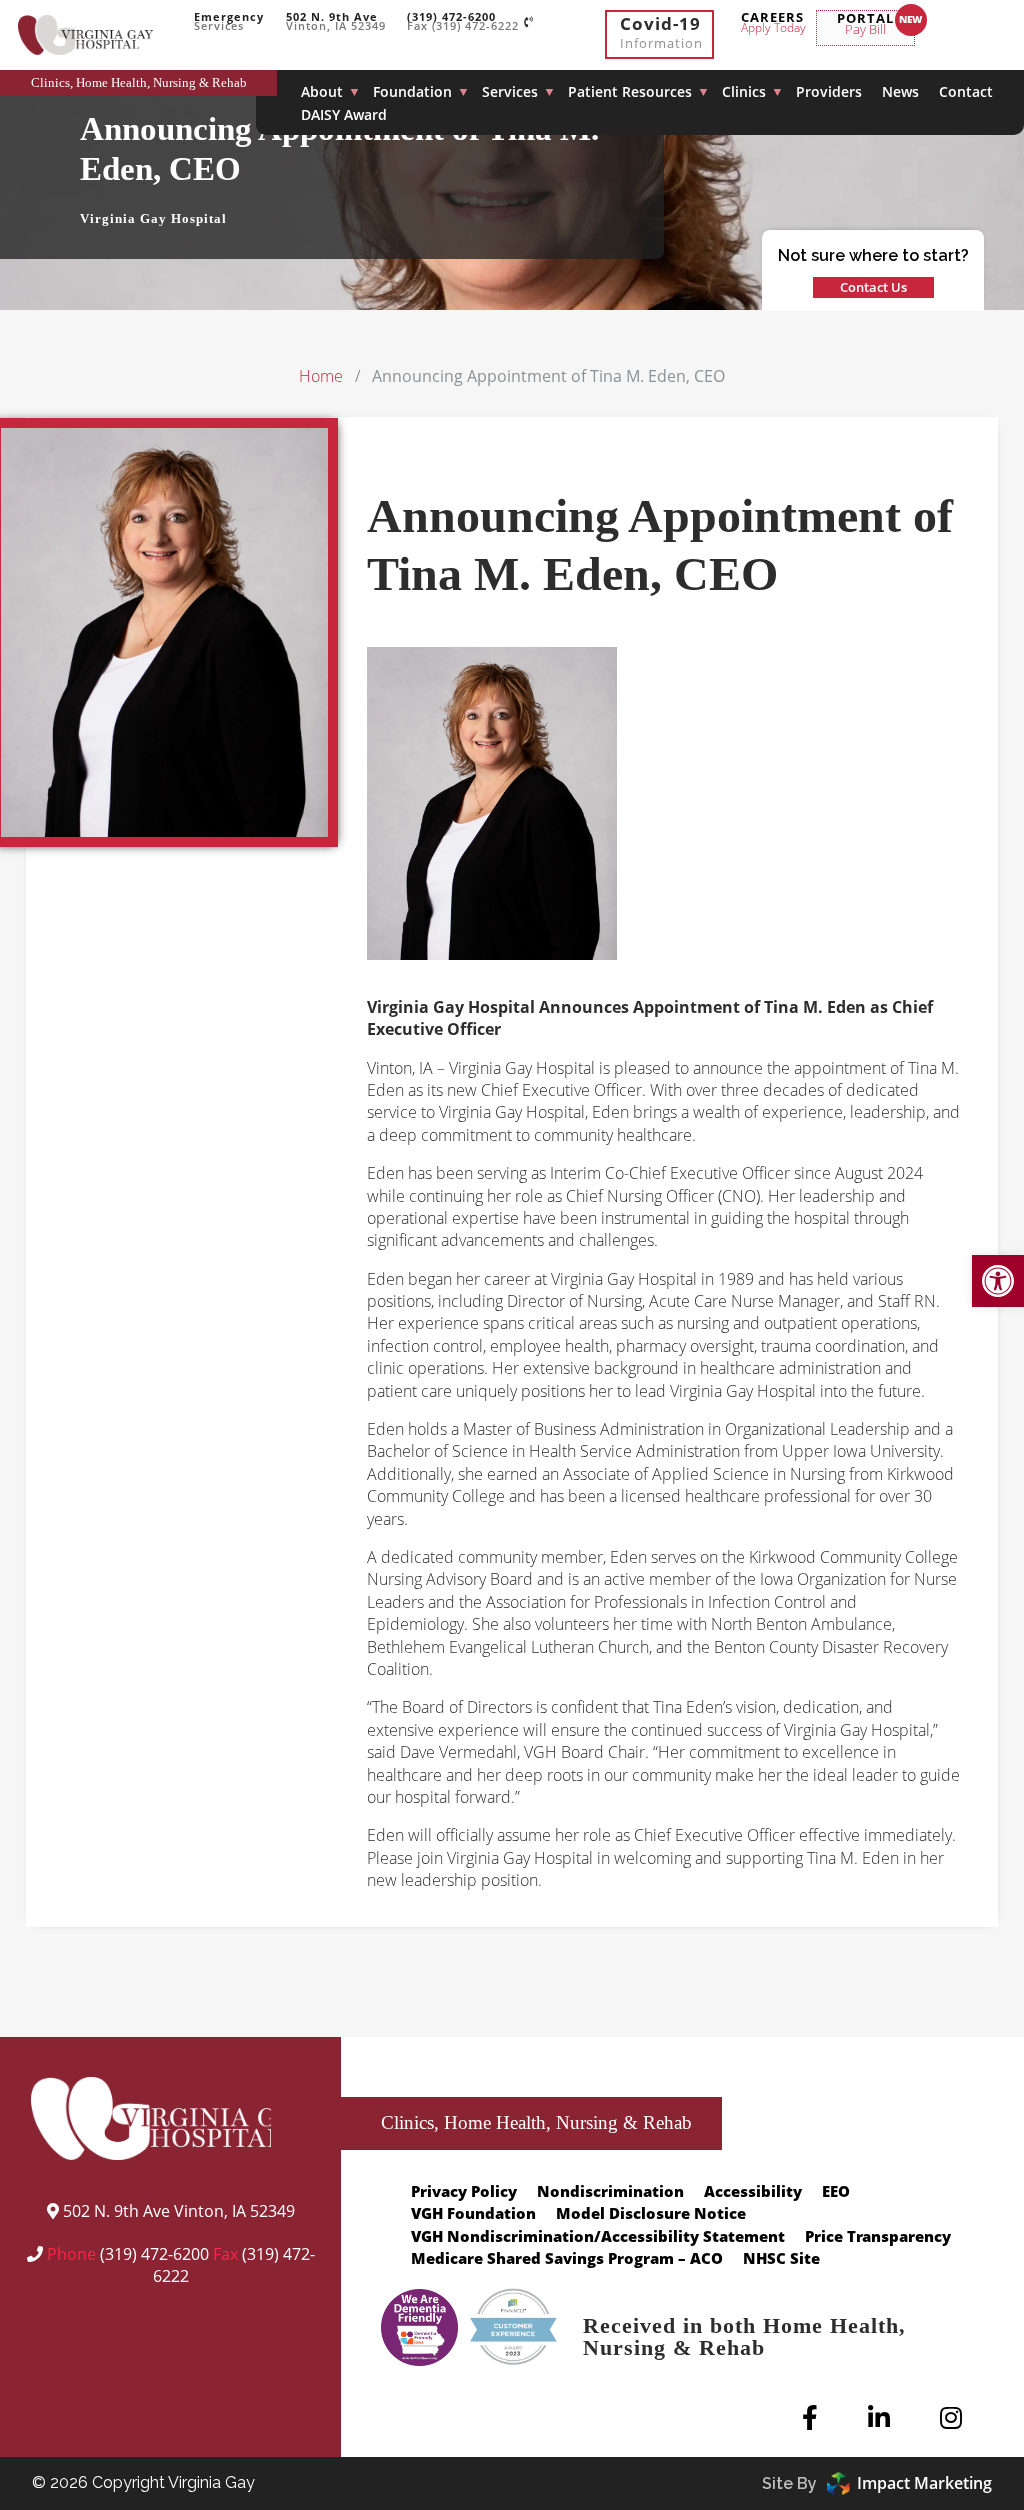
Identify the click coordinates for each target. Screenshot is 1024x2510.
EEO (836, 2191)
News (900, 91)
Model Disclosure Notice (651, 2213)
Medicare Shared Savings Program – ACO (567, 2258)
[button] (998, 1281)
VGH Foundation (473, 2213)
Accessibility (753, 2191)
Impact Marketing (924, 2483)
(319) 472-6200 (154, 2254)
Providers (829, 91)
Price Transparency (878, 2236)
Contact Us (873, 287)
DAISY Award (344, 114)
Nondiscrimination (610, 2191)
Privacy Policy (464, 2191)
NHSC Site (781, 2258)
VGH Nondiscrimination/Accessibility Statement (598, 2236)
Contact (966, 91)
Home (321, 376)
